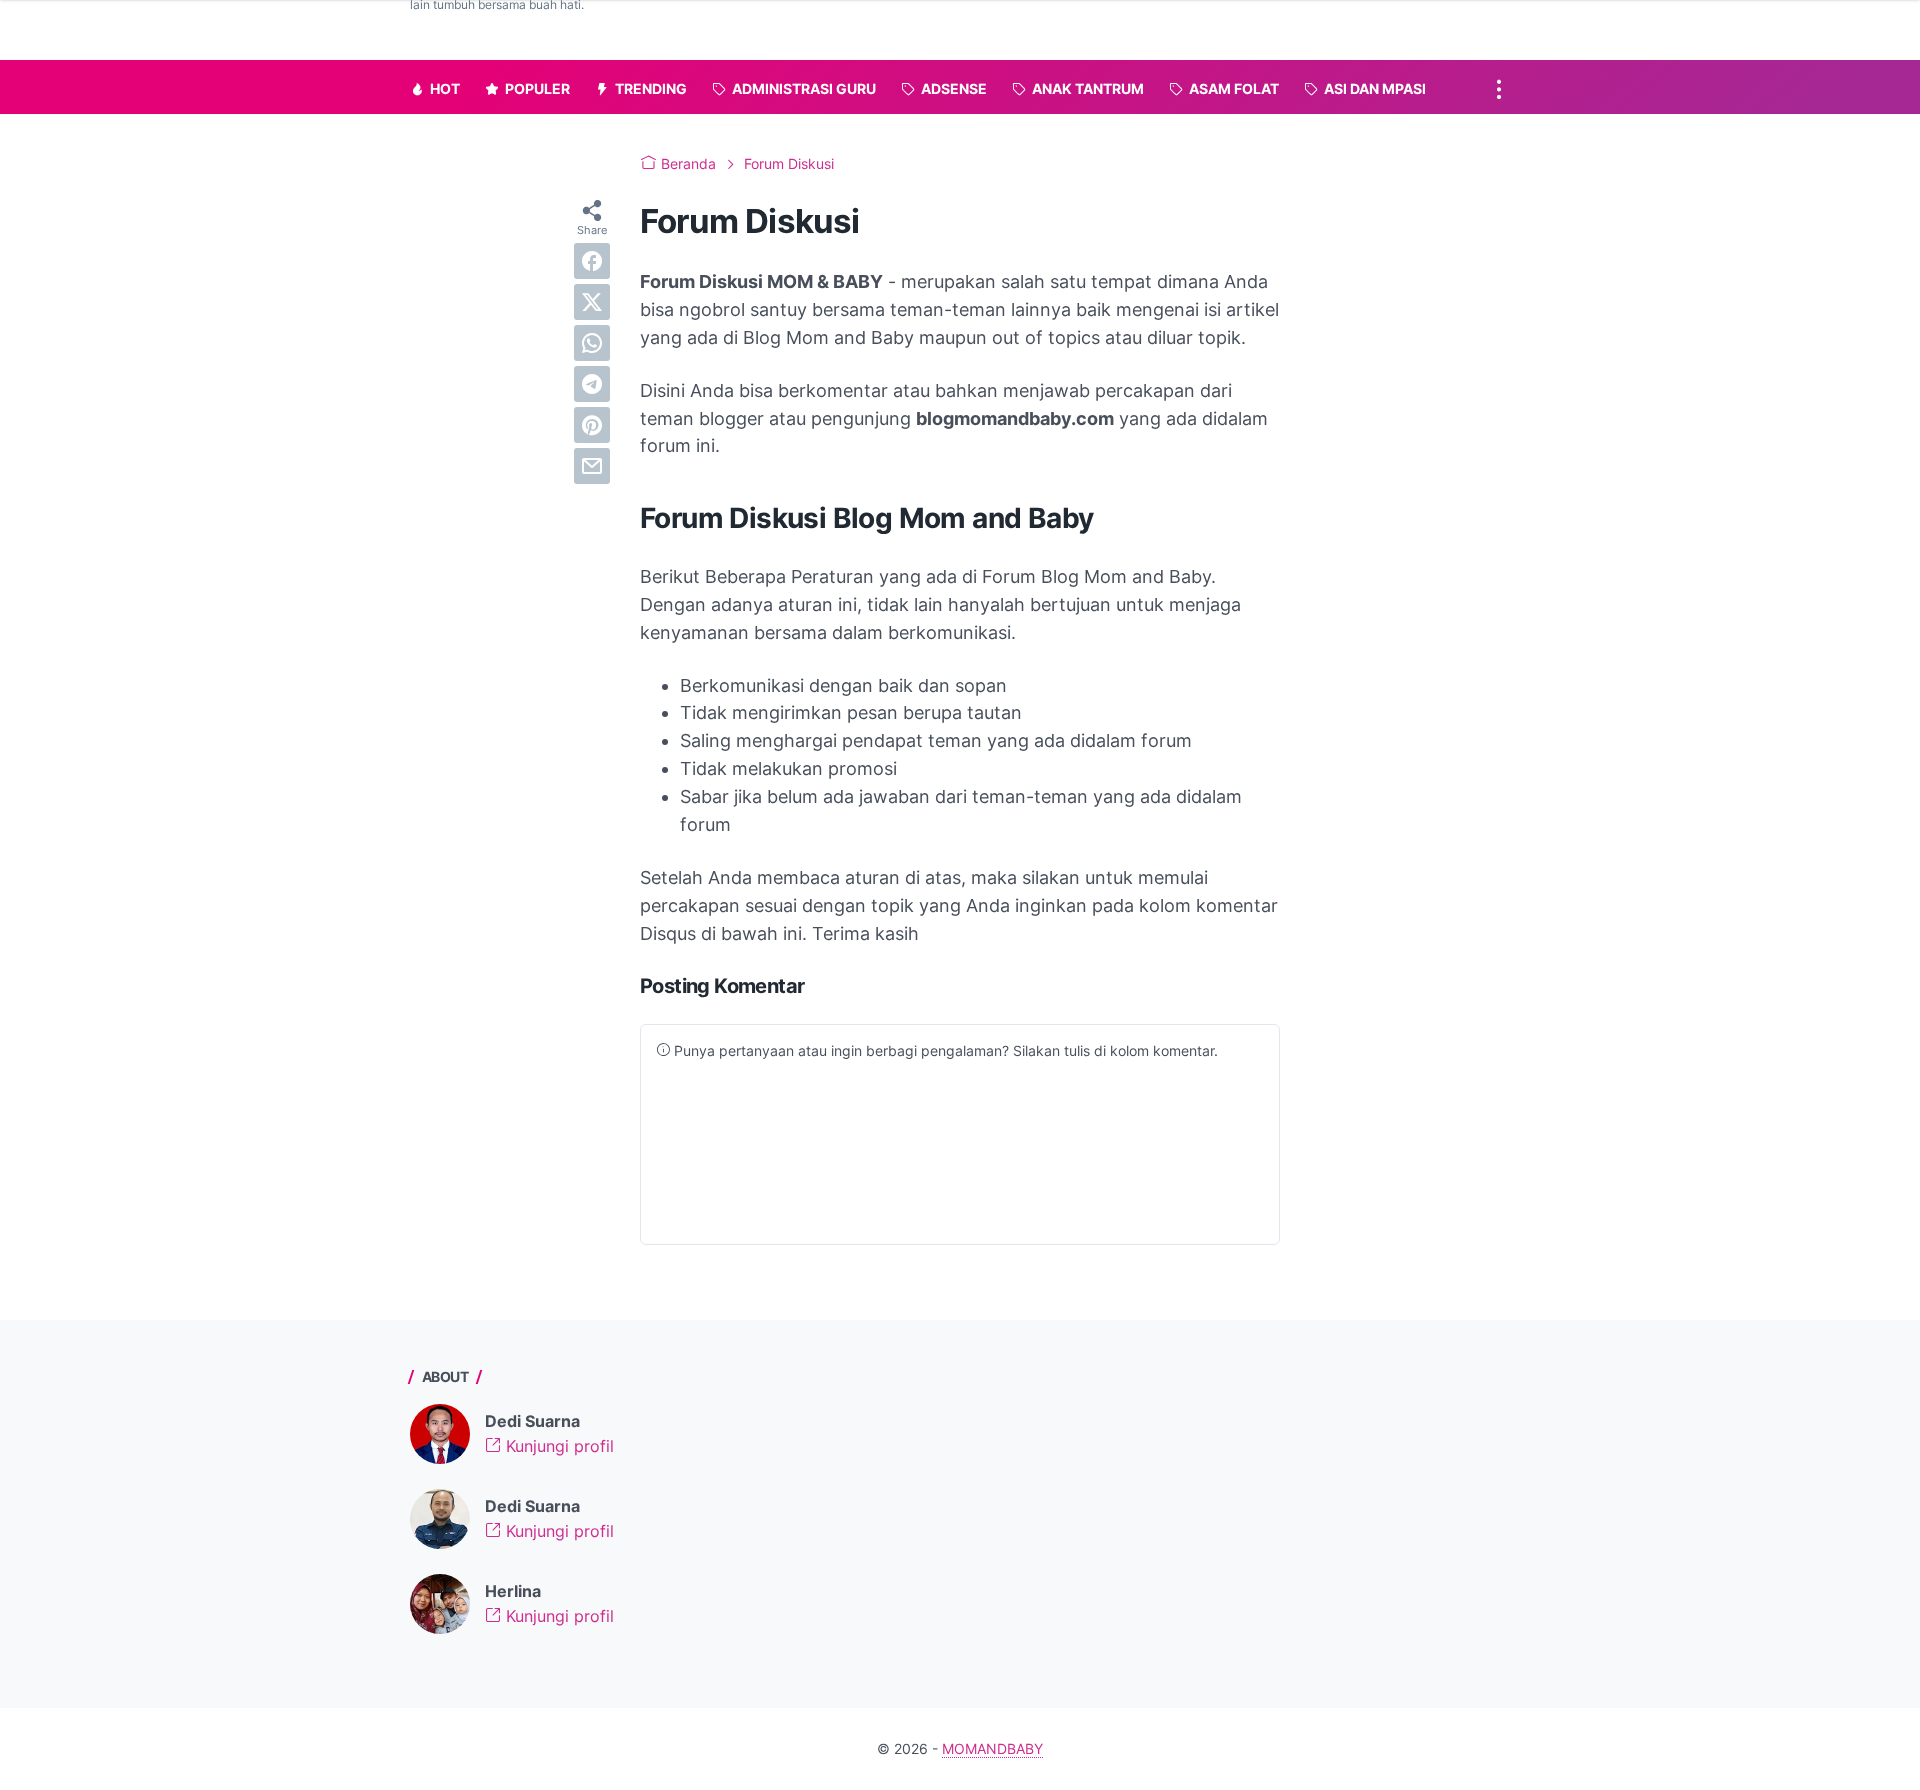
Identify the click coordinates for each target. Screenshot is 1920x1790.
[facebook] (592, 261)
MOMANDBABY (992, 1748)
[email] (592, 466)
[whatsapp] (592, 343)
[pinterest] (592, 425)
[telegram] (592, 384)
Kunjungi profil (557, 1446)
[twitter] (592, 302)
